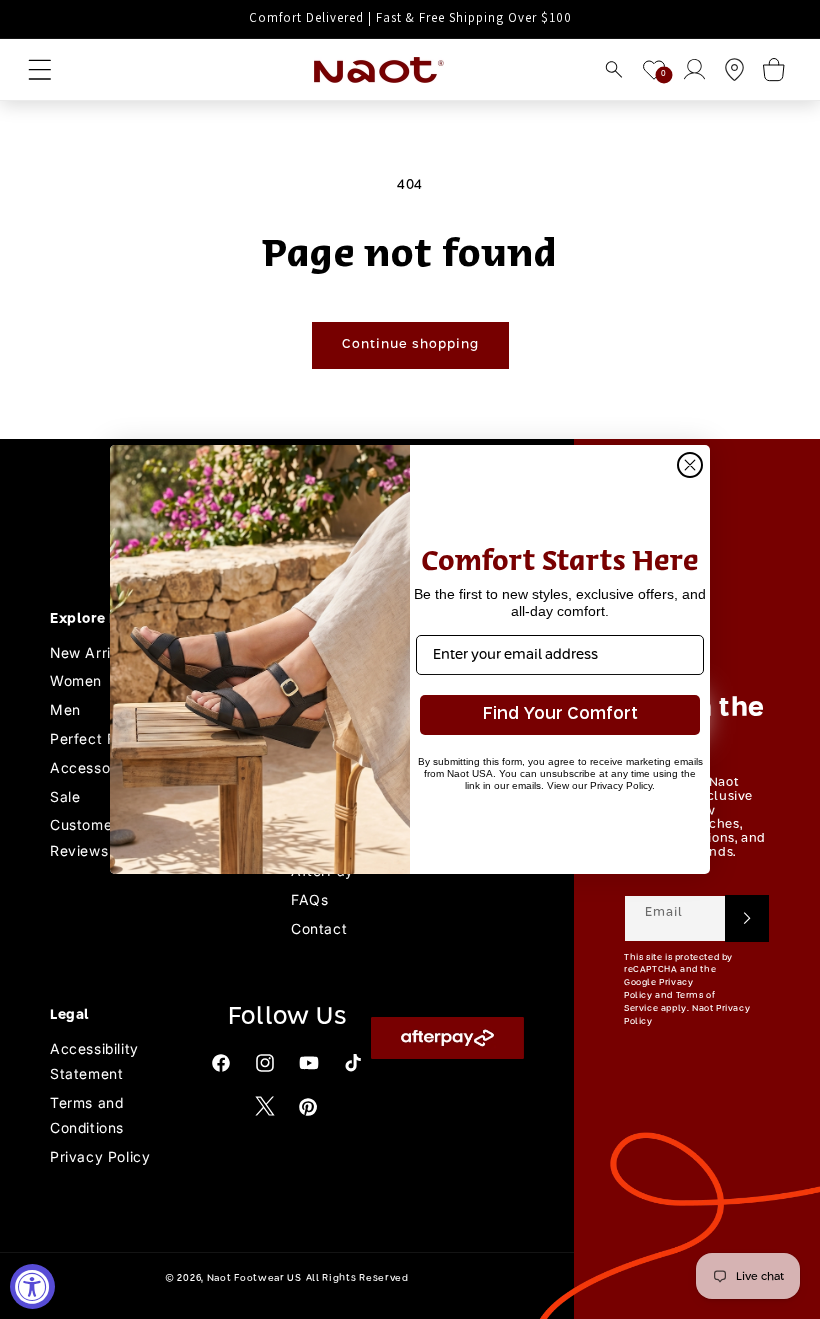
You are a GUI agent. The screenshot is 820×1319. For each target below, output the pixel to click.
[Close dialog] (690, 465)
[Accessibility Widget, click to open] (32, 1286)
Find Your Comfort (560, 714)
